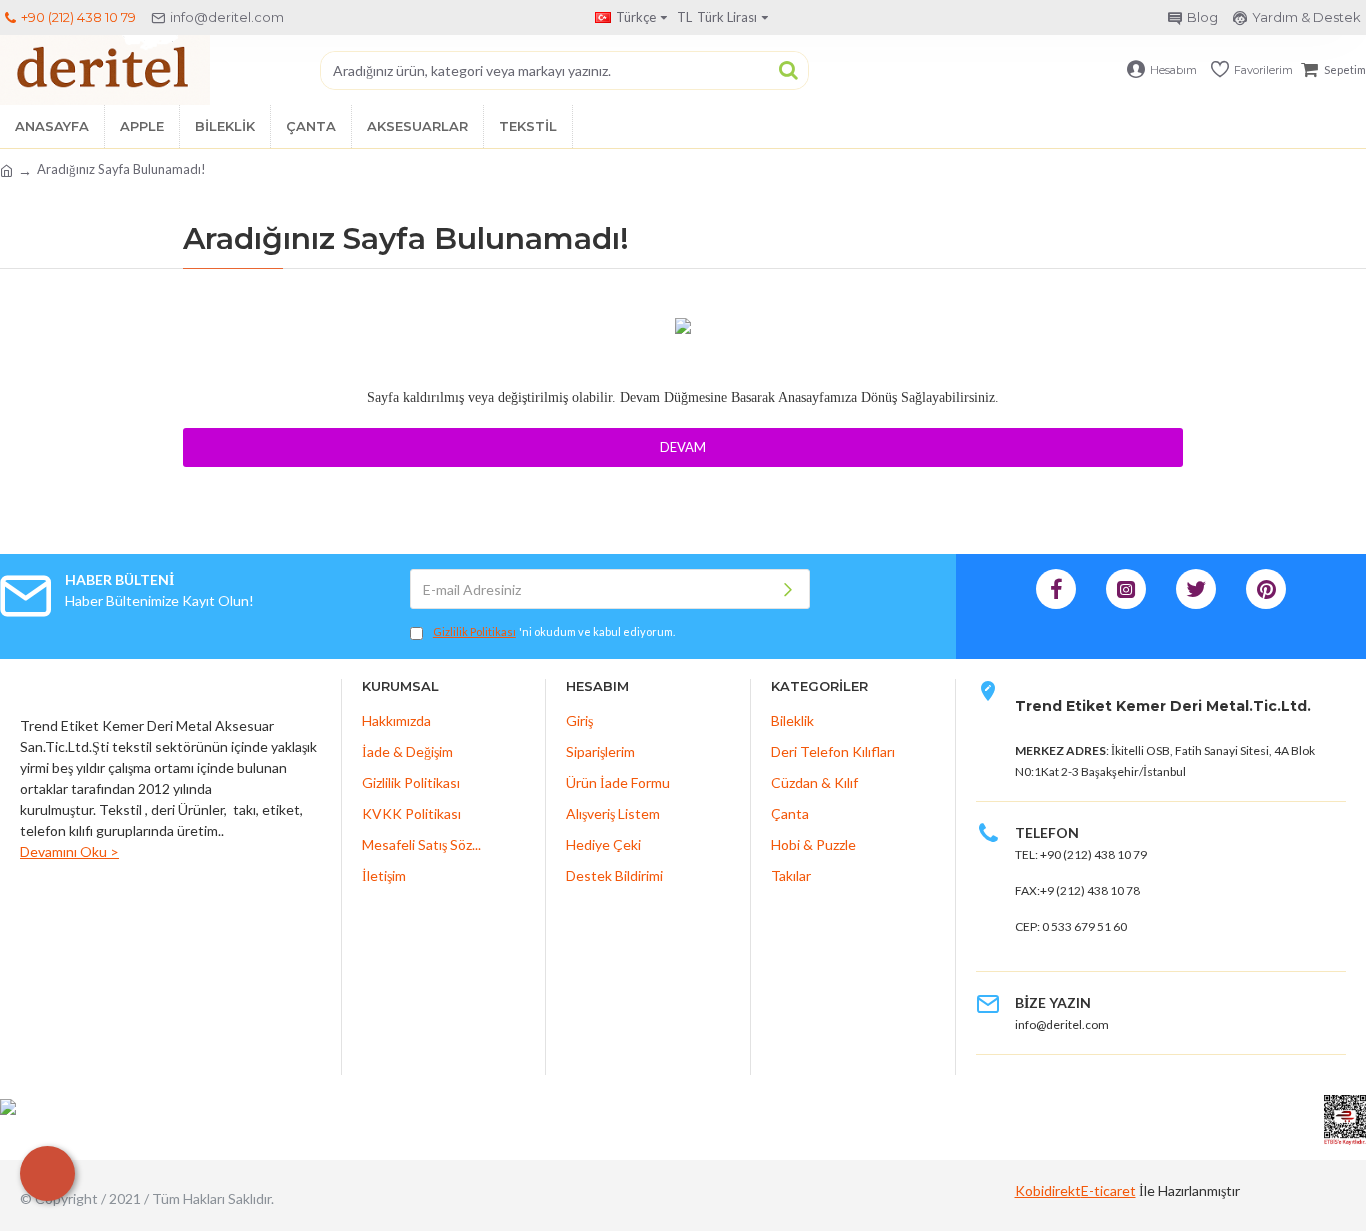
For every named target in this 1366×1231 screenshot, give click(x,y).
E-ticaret (1108, 1190)
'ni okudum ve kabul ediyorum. (554, 631)
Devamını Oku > (69, 851)
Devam (683, 447)
